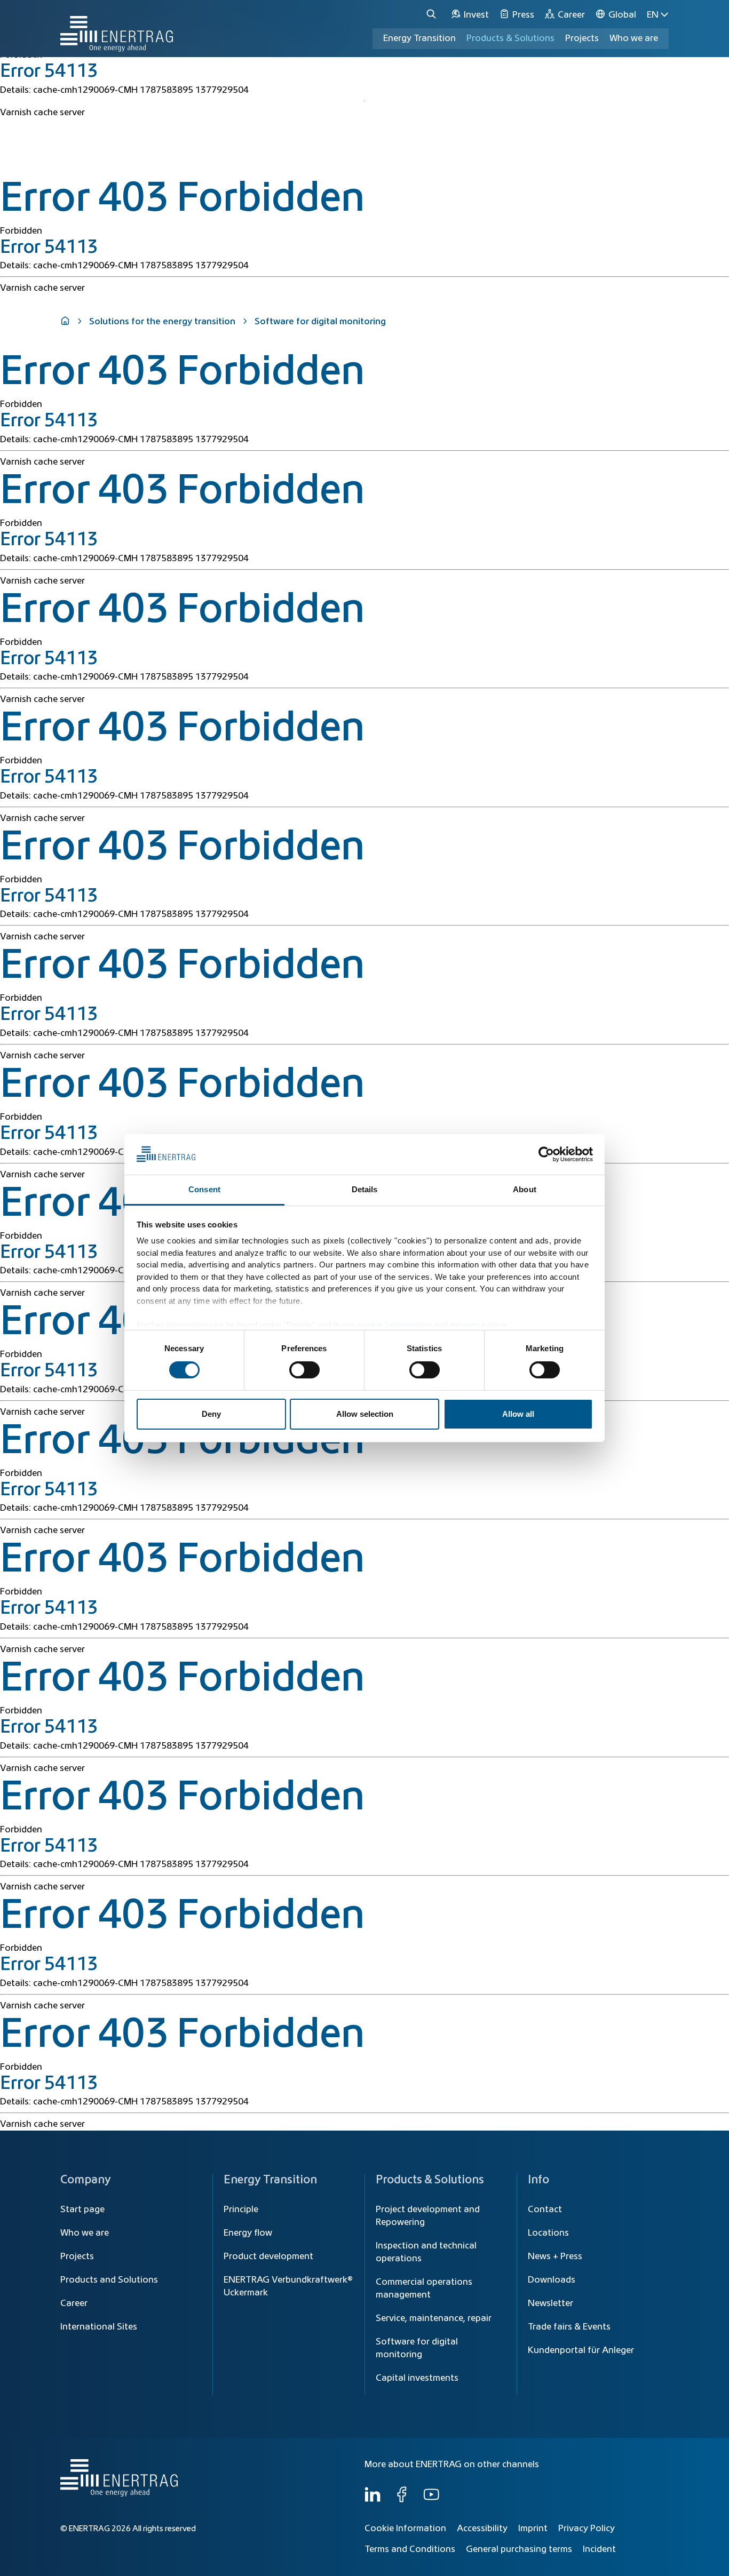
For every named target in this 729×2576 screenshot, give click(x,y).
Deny (211, 1414)
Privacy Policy (587, 2529)
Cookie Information (405, 2529)
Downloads (552, 2280)
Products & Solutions (510, 38)
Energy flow (248, 2233)
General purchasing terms (519, 2549)
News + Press (555, 2256)
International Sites (99, 2327)
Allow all (518, 1414)
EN (653, 15)
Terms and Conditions (410, 2549)
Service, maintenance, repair (434, 2318)
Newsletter (550, 2303)
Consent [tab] (204, 1189)
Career (74, 2303)
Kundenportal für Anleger (581, 2350)
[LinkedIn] (373, 2500)
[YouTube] (431, 2500)
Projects (77, 2256)
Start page (82, 2210)
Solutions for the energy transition (162, 322)
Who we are (634, 38)
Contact (545, 2210)
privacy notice (478, 1325)
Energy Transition (419, 38)
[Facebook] (402, 2500)
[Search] (433, 15)
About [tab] (525, 1189)
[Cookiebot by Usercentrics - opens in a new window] (546, 1154)
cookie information (394, 1325)
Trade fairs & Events (569, 2327)
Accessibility (482, 2529)
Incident (599, 2549)
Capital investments (417, 2378)
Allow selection (365, 1414)
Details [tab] (365, 1189)
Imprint (533, 2529)
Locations (548, 2233)
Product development (268, 2256)
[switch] (304, 1370)
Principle (241, 2210)
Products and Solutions (109, 2280)
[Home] (117, 29)
